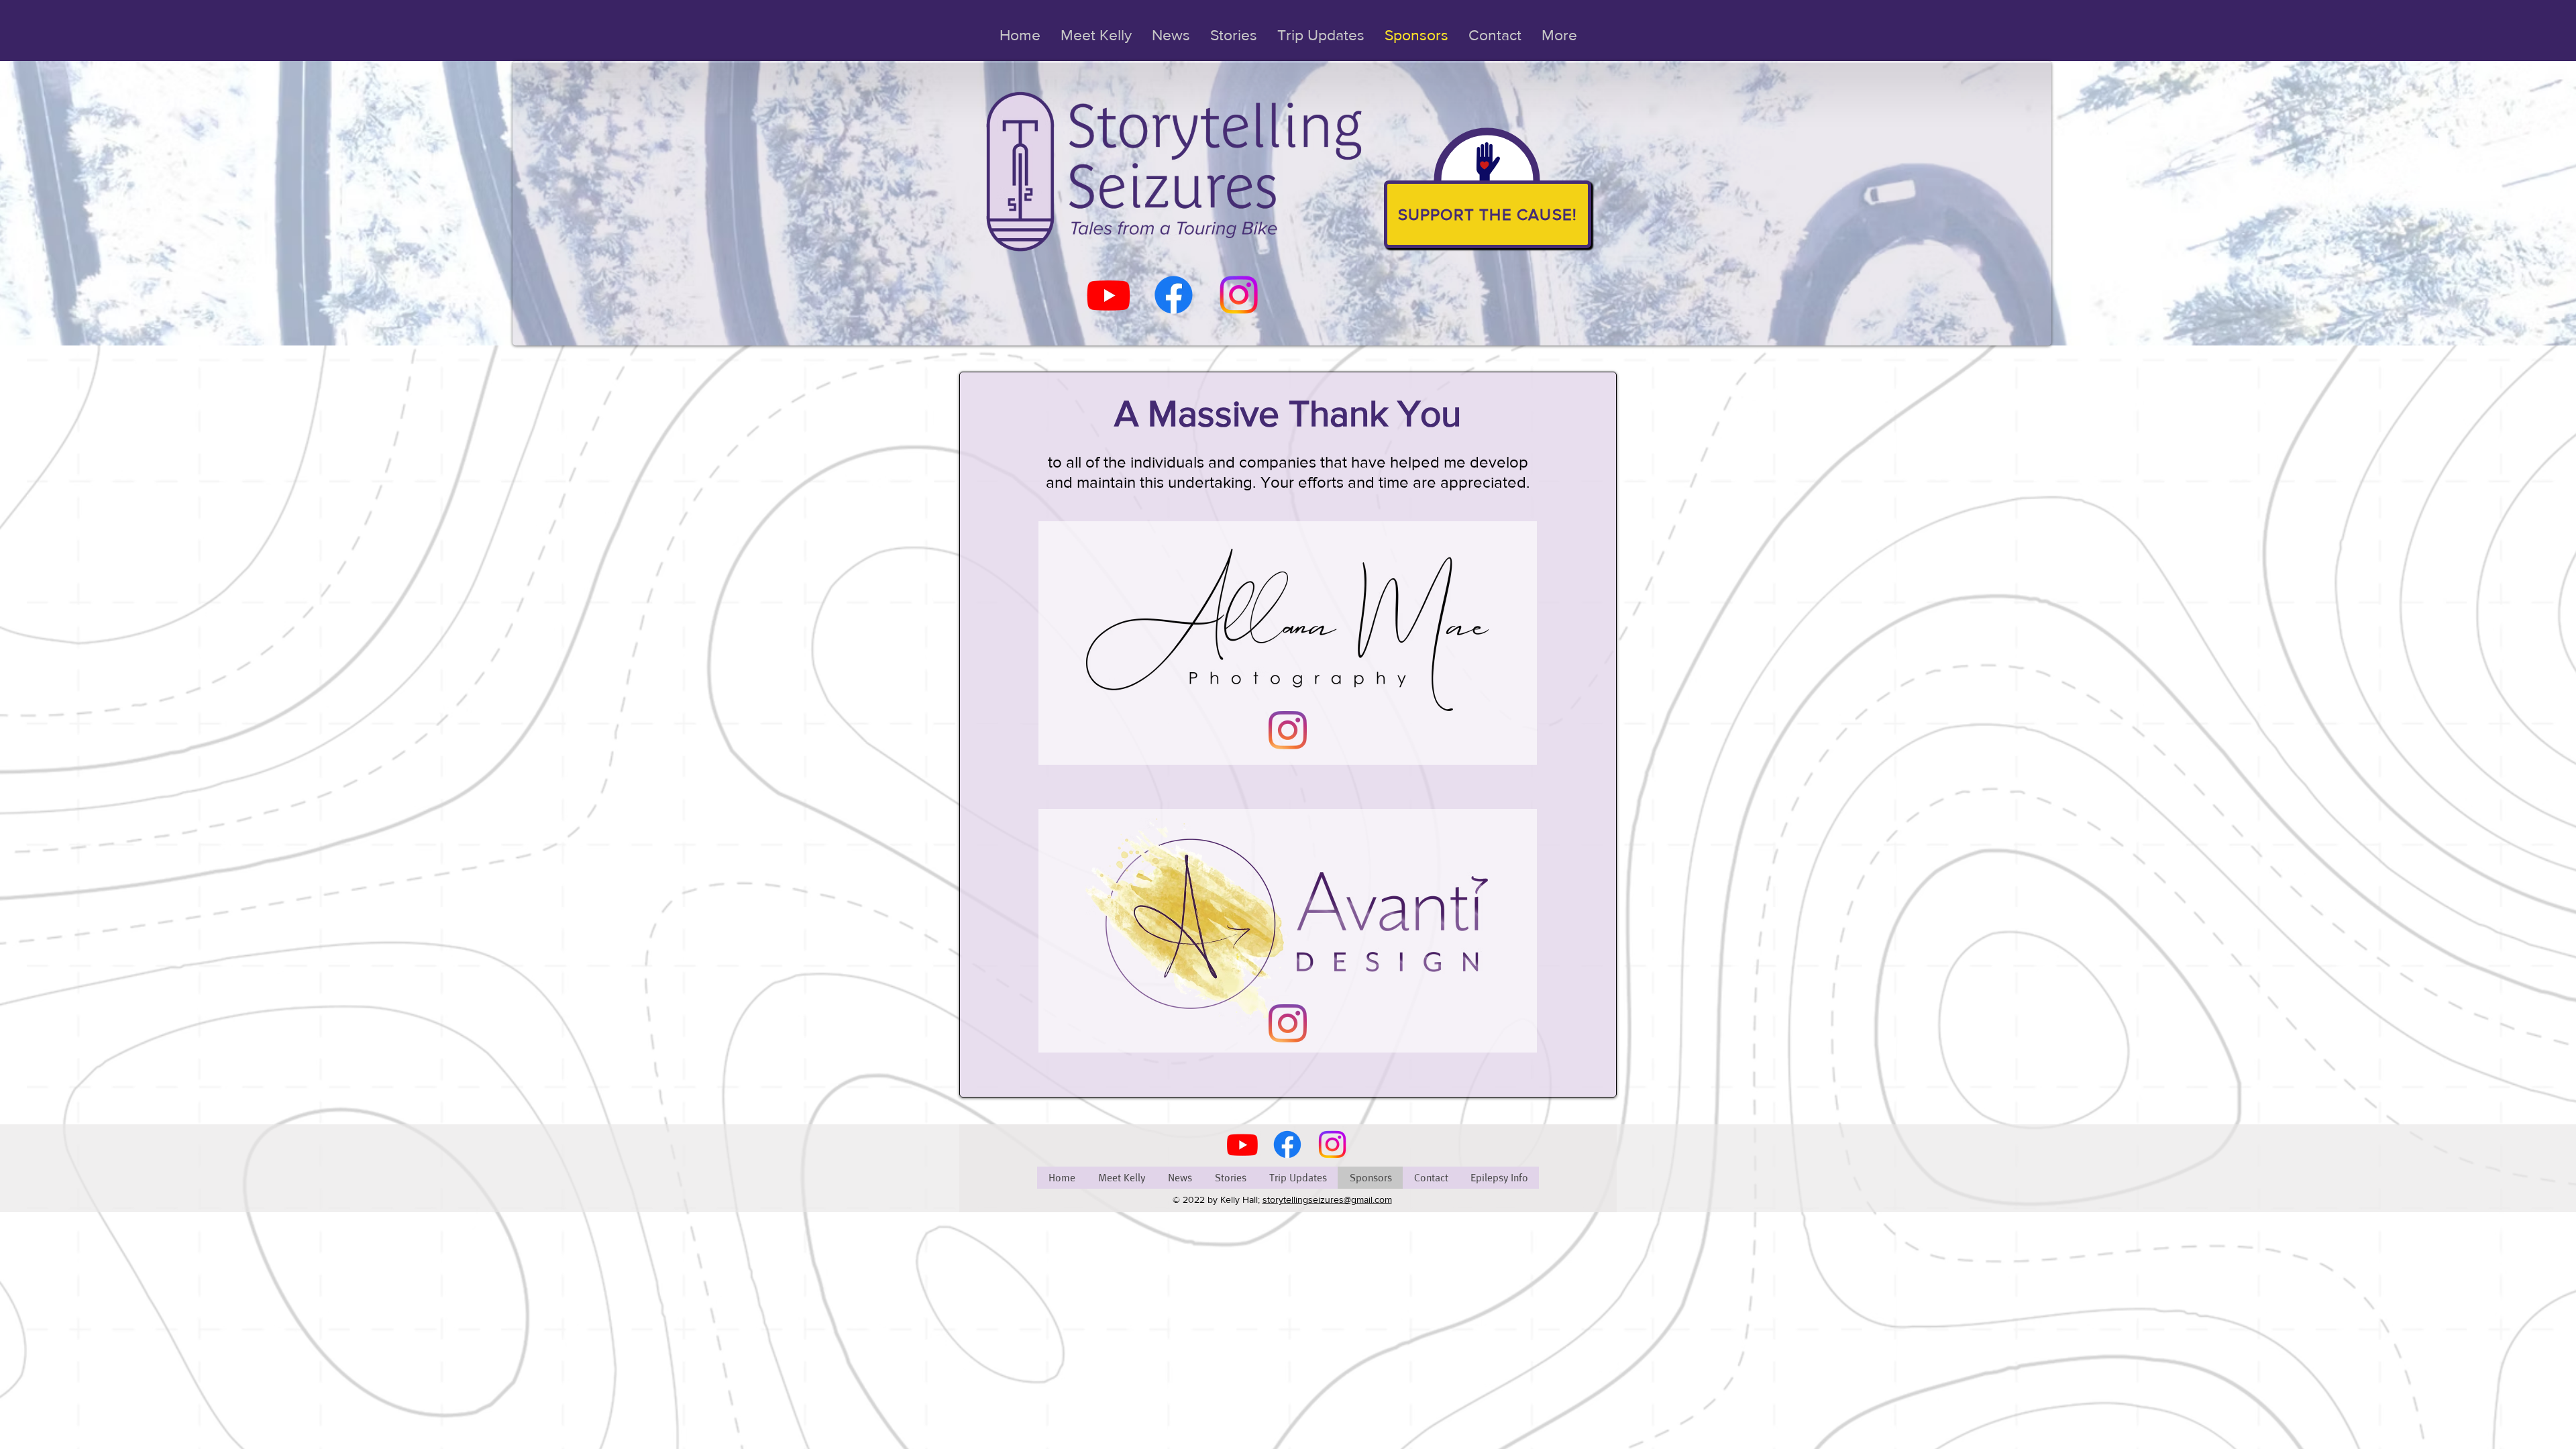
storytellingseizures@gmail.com (1327, 1199)
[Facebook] (1174, 295)
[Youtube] (1109, 295)
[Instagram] (1239, 295)
